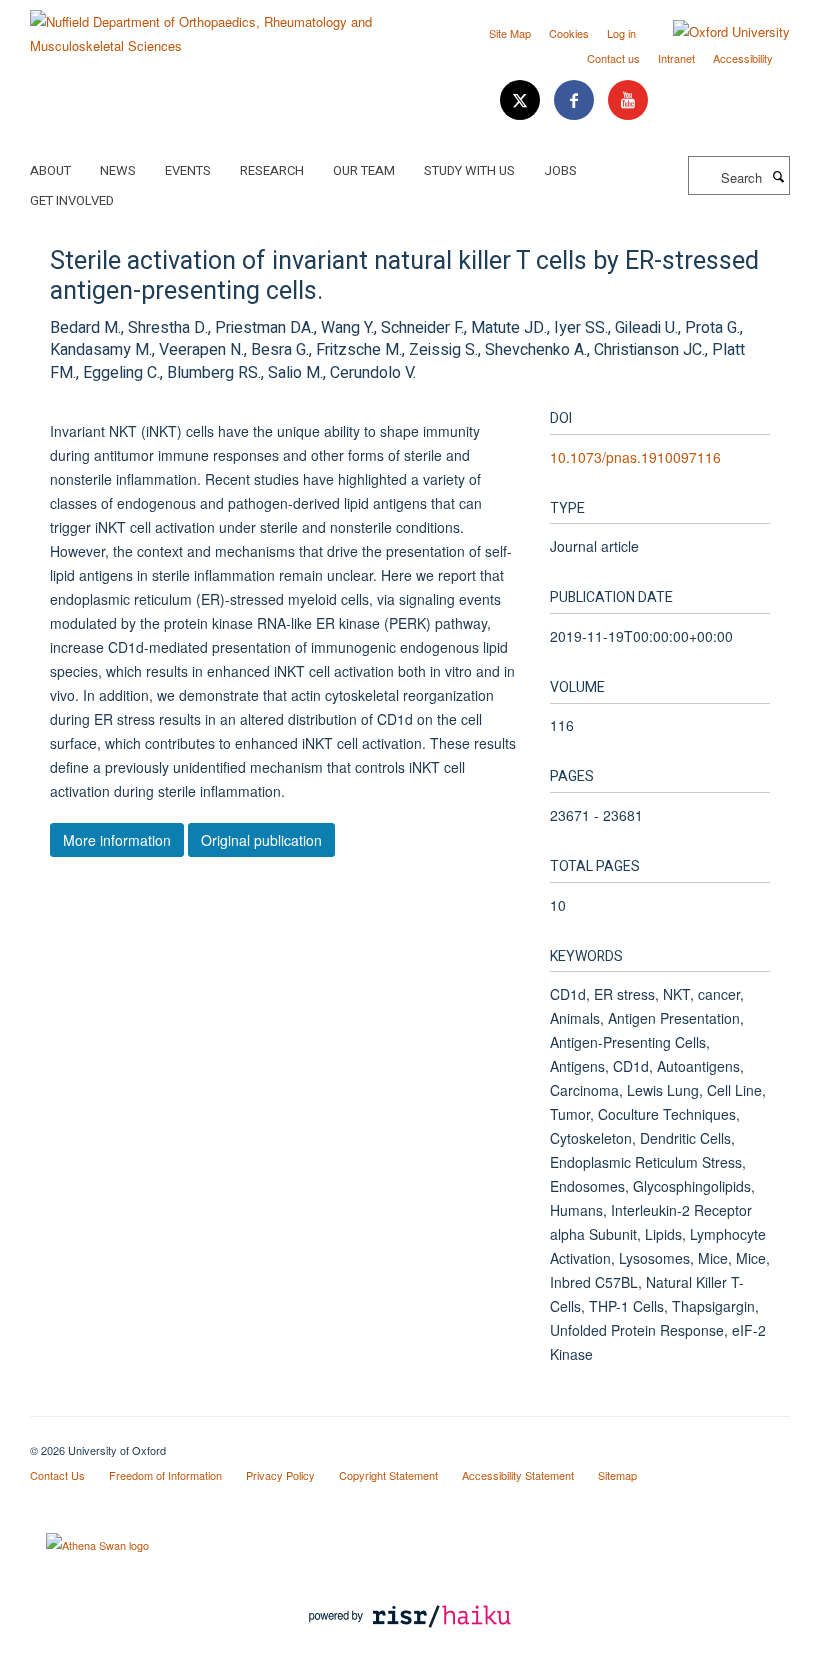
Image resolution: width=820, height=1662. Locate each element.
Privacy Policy (280, 1475)
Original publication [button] (261, 840)
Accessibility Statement (518, 1475)
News (118, 170)
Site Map (510, 33)
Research (272, 170)
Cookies (569, 33)
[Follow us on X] (522, 100)
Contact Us (57, 1475)
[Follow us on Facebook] (576, 100)
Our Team (364, 170)
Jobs (560, 170)
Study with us (469, 170)
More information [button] (117, 840)
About (50, 170)
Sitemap (617, 1475)
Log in (621, 33)
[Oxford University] (716, 32)
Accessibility (743, 58)
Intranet (676, 58)
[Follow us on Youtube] (628, 100)
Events (188, 170)
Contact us (613, 58)
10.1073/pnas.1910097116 (635, 457)
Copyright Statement (388, 1475)
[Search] (778, 176)
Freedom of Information (165, 1475)
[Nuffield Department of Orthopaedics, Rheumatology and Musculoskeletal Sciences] (212, 26)
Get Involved (72, 200)
